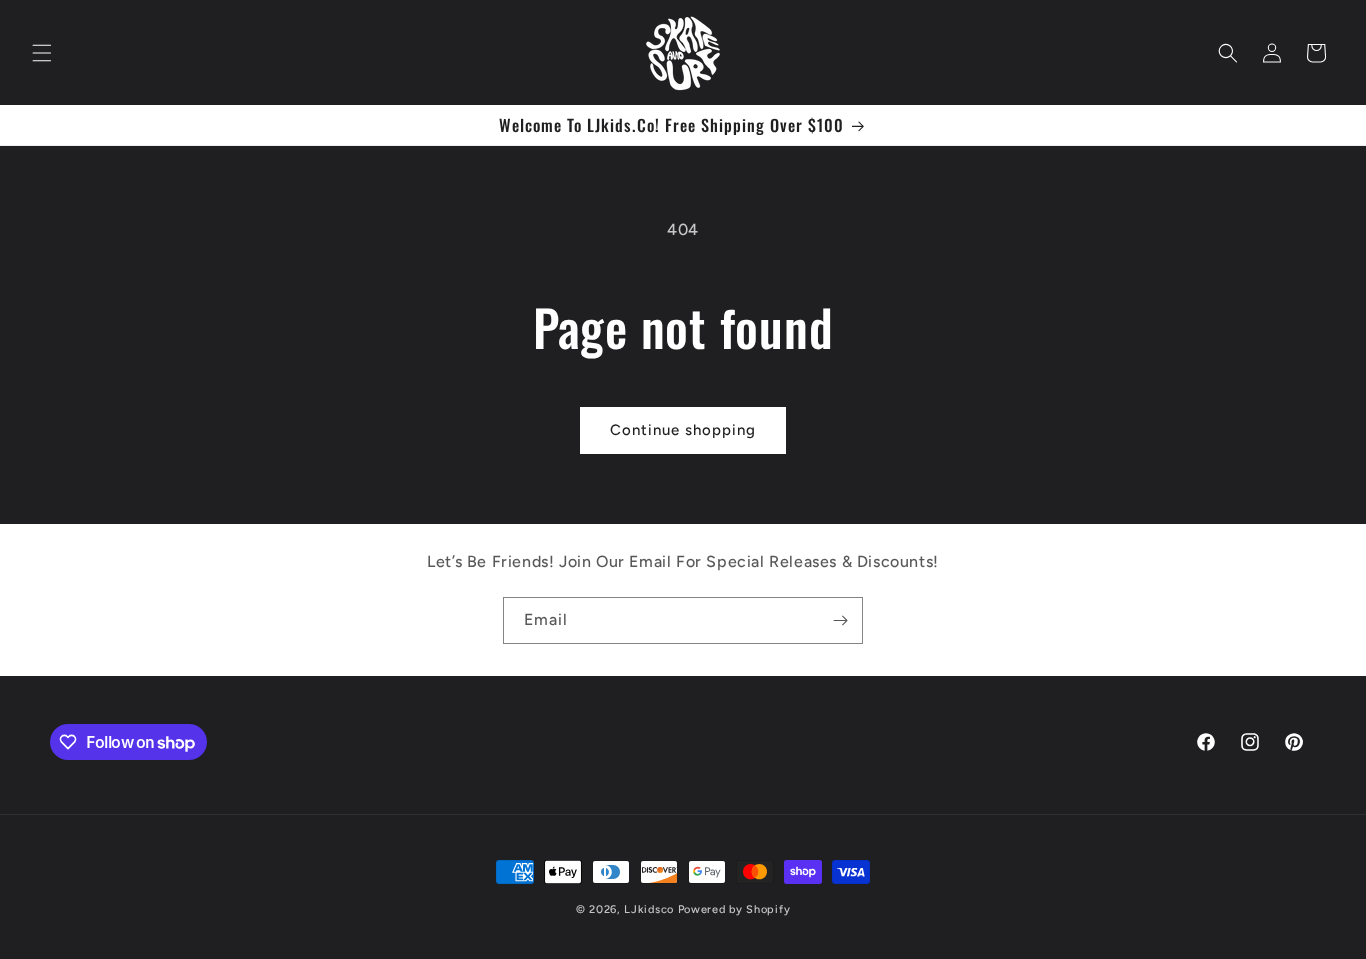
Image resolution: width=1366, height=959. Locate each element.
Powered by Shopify (734, 909)
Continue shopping (683, 430)
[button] (42, 53)
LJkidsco (649, 909)
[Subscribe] (840, 620)
